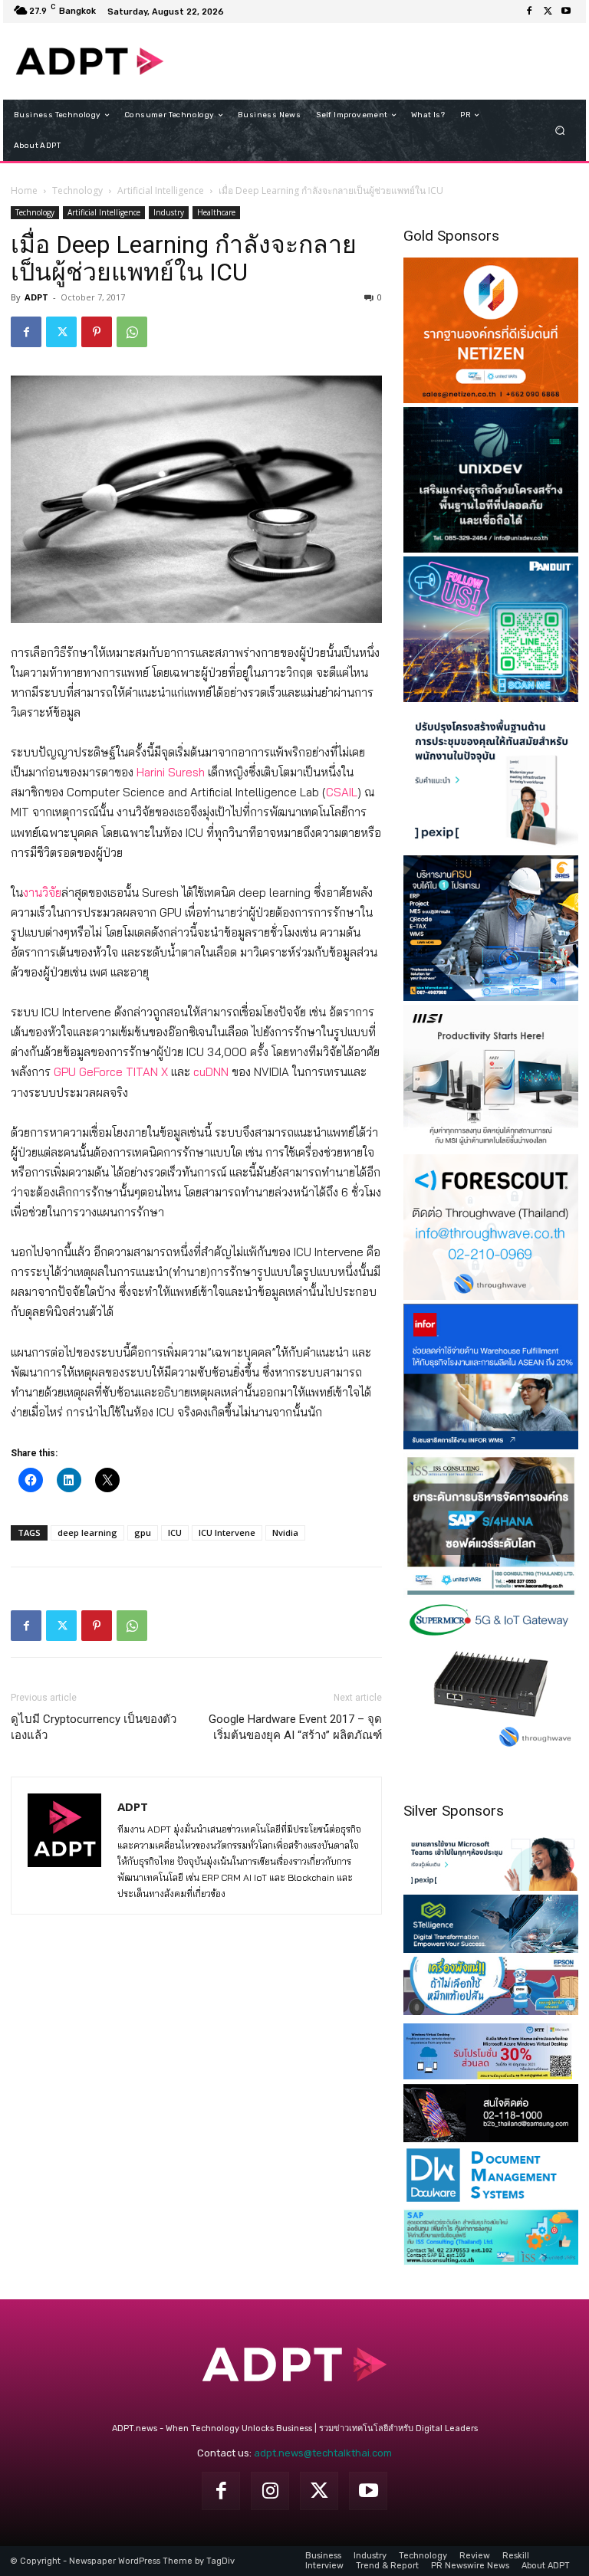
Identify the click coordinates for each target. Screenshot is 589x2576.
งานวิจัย (42, 893)
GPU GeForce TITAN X (111, 1072)
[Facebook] (529, 11)
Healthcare (216, 212)
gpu (143, 1532)
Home (24, 190)
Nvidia (285, 1532)
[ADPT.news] (90, 61)
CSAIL (342, 792)
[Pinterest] (97, 332)
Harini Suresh (171, 772)
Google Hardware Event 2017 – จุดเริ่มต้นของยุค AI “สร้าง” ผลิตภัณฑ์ (295, 1727)
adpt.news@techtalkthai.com (323, 2453)
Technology (77, 190)
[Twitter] (548, 11)
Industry (169, 212)
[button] (560, 131)
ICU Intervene (227, 1532)
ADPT (36, 297)
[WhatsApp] (132, 332)
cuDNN (211, 1072)
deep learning (87, 1532)
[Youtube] (566, 11)
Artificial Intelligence (161, 190)
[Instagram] (270, 2491)
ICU (175, 1532)
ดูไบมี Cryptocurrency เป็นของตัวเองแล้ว (94, 1727)
